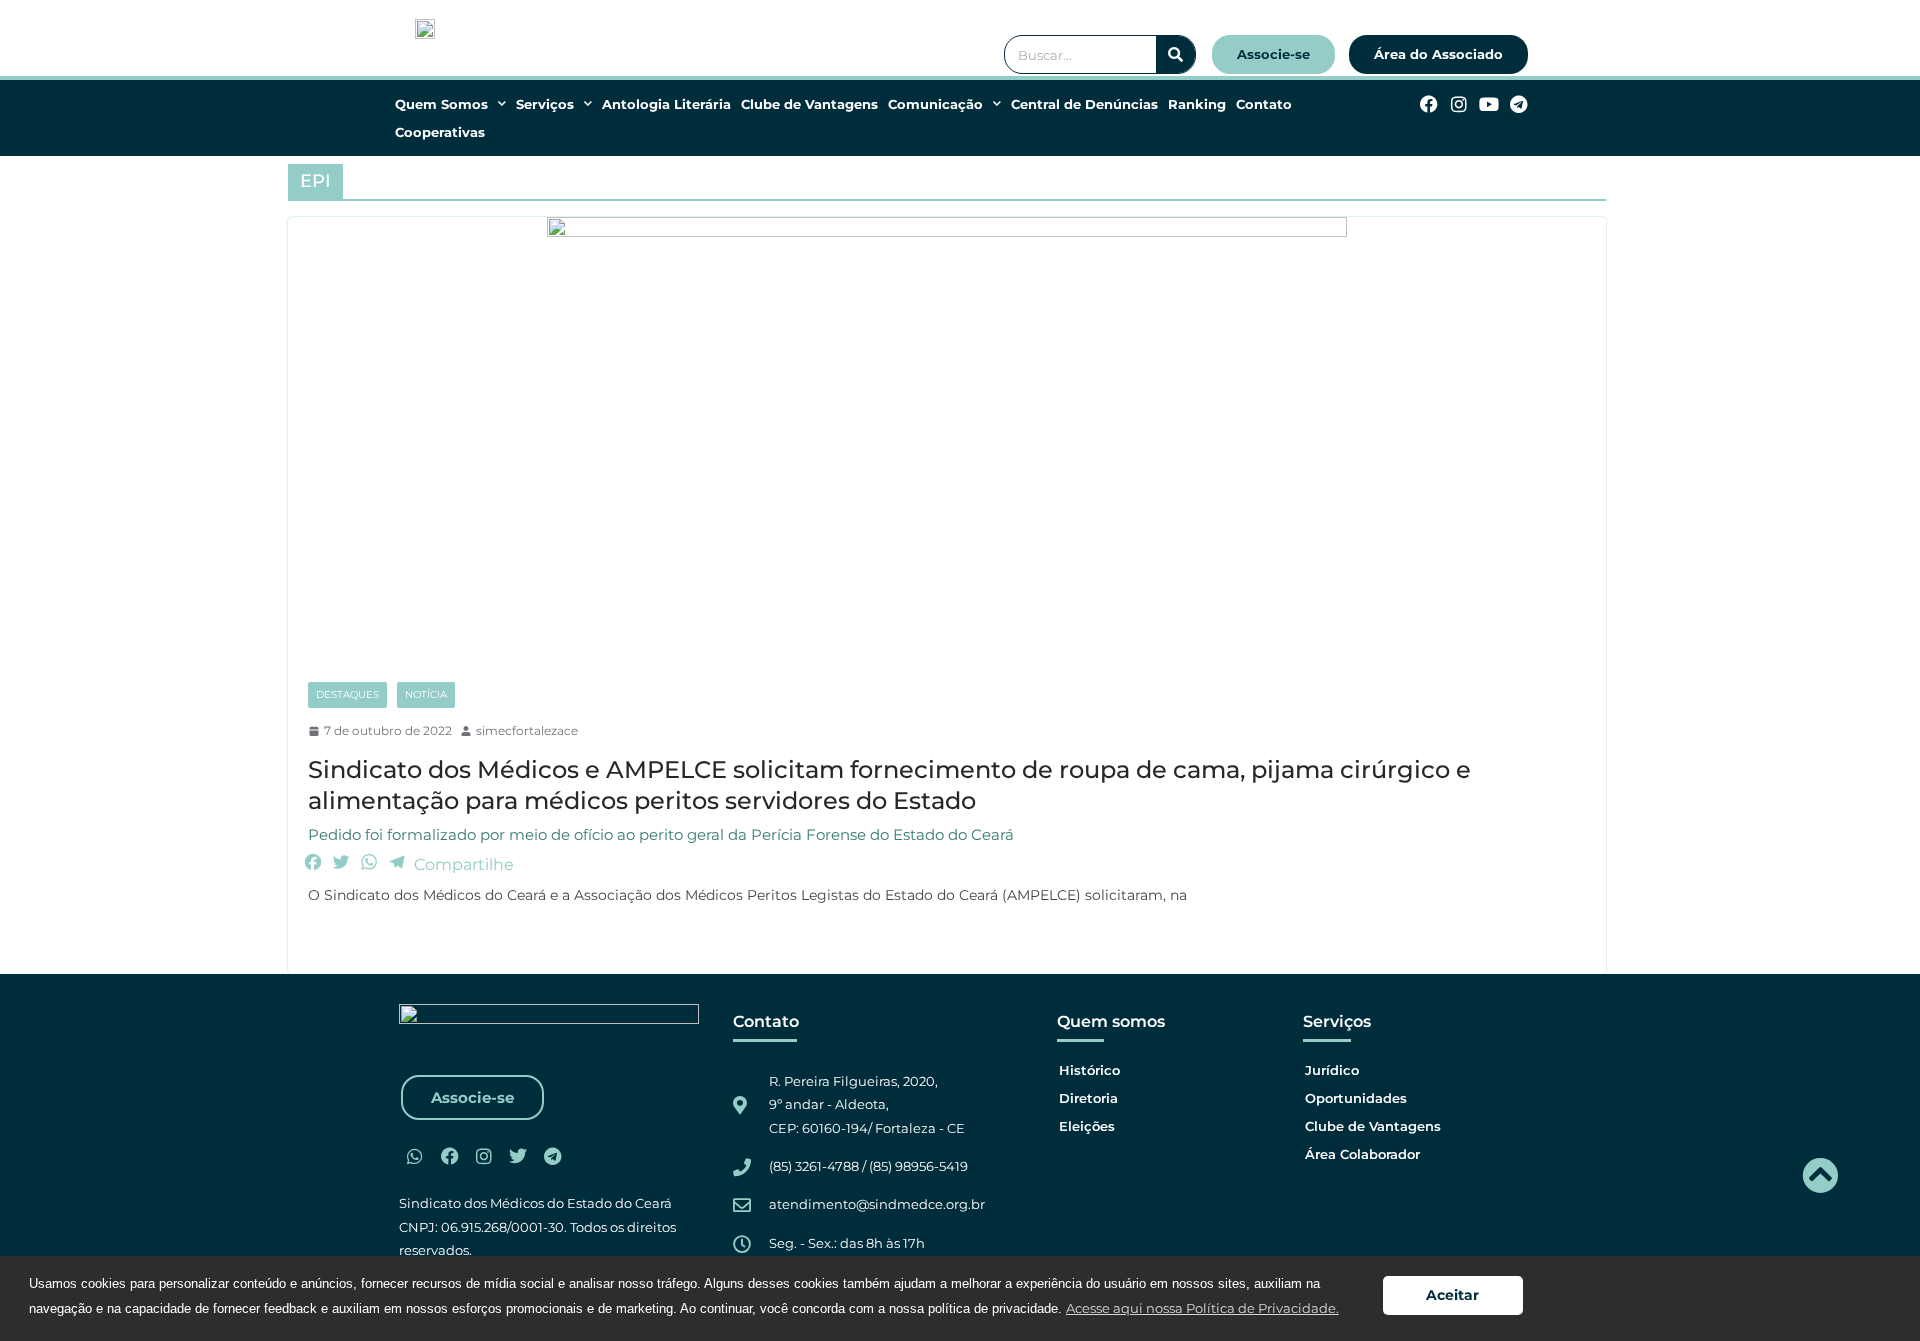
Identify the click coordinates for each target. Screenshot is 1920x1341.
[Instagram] (1459, 104)
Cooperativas (440, 132)
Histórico (1089, 1070)
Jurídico (1332, 1070)
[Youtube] (1489, 104)
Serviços (545, 104)
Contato (1264, 104)
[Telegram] (1518, 104)
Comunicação (935, 104)
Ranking (1197, 104)
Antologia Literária (666, 104)
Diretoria (1088, 1098)
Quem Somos (441, 104)
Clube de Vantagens (809, 104)
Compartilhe (464, 864)
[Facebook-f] (1429, 104)
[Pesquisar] (1175, 54)
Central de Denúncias (1084, 104)
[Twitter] (518, 1156)
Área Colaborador (1362, 1154)
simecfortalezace (527, 730)
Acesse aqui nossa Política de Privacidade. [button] (1202, 1308)
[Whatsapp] (415, 1156)
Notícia (426, 694)
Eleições (1087, 1126)
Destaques (347, 694)
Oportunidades (1356, 1098)
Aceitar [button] (1452, 1295)
